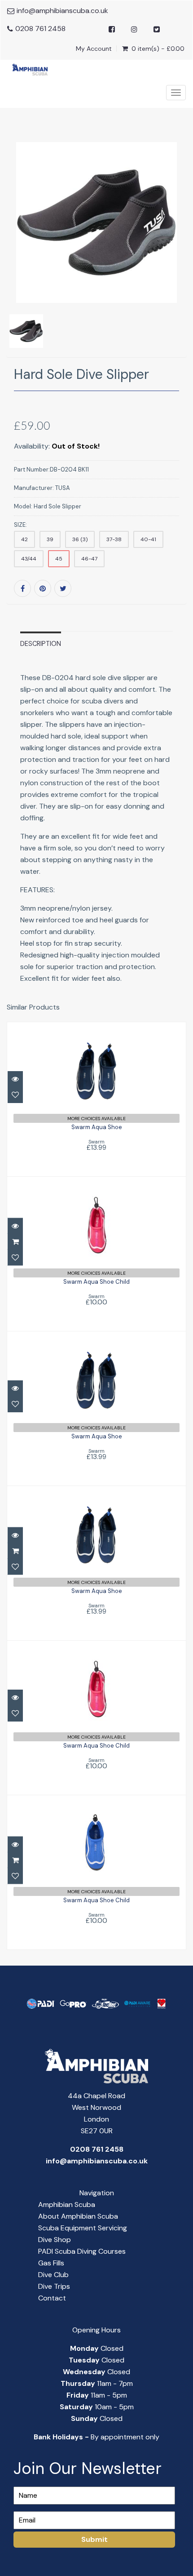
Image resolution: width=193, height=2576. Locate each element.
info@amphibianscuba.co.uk (62, 11)
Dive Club (53, 2275)
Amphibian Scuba (67, 2205)
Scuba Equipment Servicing (83, 2228)
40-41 (148, 539)
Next (181, 261)
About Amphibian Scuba (78, 2216)
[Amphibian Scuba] (27, 69)
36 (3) (80, 539)
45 (59, 559)
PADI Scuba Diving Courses (82, 2251)
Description (41, 644)
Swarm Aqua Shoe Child (96, 1282)
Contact (52, 2298)
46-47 (89, 559)
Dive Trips (54, 2286)
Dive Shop (55, 2240)
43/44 (29, 559)
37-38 (114, 539)
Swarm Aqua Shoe (97, 1127)
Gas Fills (51, 2263)
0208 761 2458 (40, 29)
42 (24, 539)
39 (50, 539)
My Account (94, 49)
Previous (13, 261)
